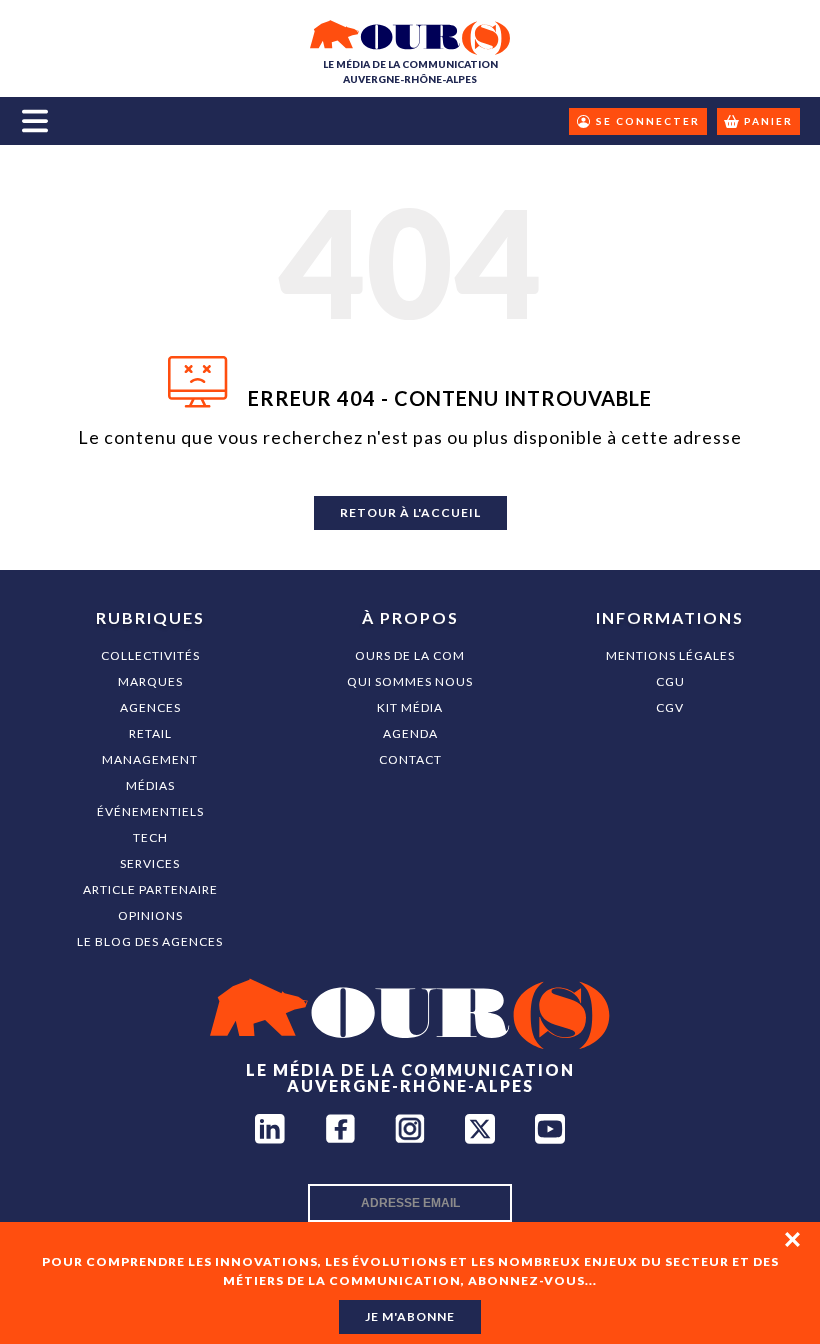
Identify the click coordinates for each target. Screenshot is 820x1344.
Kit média (410, 707)
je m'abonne (410, 1316)
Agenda (410, 733)
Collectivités (150, 655)
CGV (670, 707)
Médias (150, 785)
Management (150, 759)
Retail (150, 733)
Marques (150, 681)
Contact (410, 759)
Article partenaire (150, 889)
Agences (150, 707)
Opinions (150, 915)
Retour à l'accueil (410, 512)
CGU (670, 681)
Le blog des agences (150, 941)
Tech (150, 837)
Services (150, 863)
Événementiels (150, 811)
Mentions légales (670, 655)
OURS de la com (410, 655)
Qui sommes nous (410, 681)
